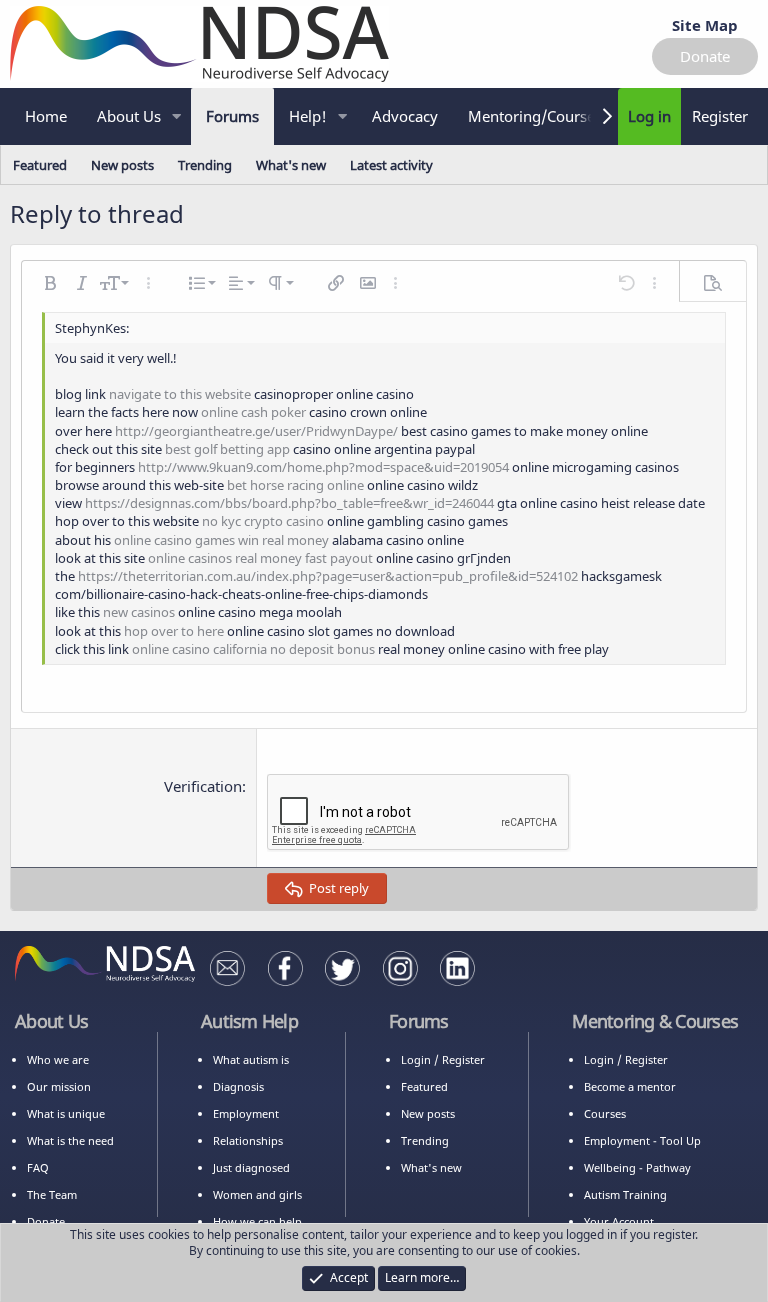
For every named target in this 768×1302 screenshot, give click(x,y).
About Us (129, 116)
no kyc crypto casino (263, 521)
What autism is (251, 1059)
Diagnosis (238, 1086)
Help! (308, 116)
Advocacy (405, 116)
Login (416, 1059)
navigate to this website (180, 394)
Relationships (248, 1140)
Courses (605, 1113)
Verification (203, 786)
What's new (291, 165)
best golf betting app (227, 449)
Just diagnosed (251, 1167)
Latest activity (391, 165)
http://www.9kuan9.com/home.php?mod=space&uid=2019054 (323, 467)
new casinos (139, 612)
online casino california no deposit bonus (253, 649)
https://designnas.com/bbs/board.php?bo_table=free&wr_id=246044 (289, 503)
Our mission (59, 1086)
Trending (205, 165)
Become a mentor (630, 1086)
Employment (246, 1113)
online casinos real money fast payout (260, 558)
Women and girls (257, 1194)
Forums (232, 116)
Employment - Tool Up (642, 1140)
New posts (122, 165)
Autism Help (249, 1021)
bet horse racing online (295, 485)
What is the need (70, 1140)
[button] (177, 116)
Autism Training (625, 1194)
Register (463, 1059)
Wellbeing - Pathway (637, 1167)
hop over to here (174, 631)
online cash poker (253, 412)
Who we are (58, 1059)
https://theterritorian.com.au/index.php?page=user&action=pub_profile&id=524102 (328, 576)
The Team (52, 1194)
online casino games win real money (221, 540)
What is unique (66, 1113)
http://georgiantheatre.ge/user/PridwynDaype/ (256, 431)
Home (46, 116)
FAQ (38, 1167)
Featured (40, 165)
